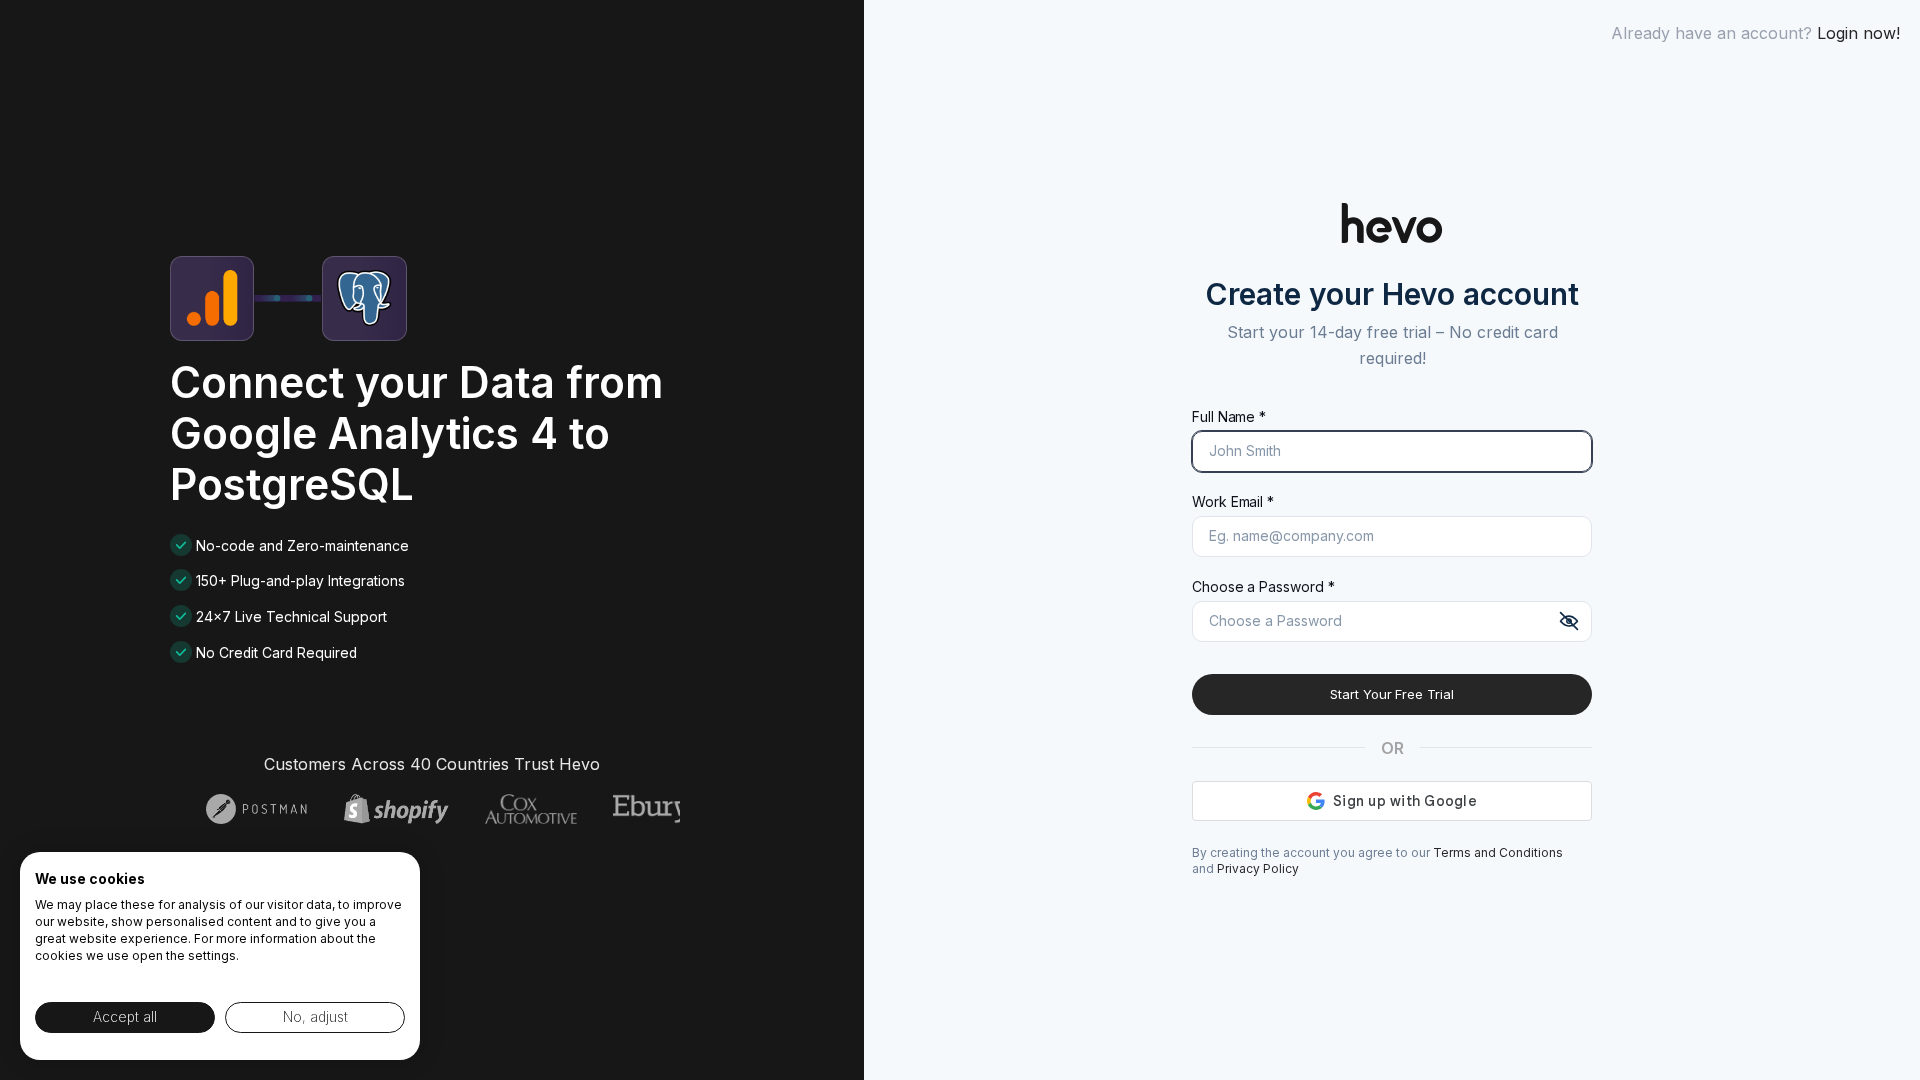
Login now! (1858, 33)
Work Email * (1233, 501)
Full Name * (1229, 416)
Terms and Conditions (1498, 852)
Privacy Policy (1258, 868)
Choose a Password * (1263, 586)
